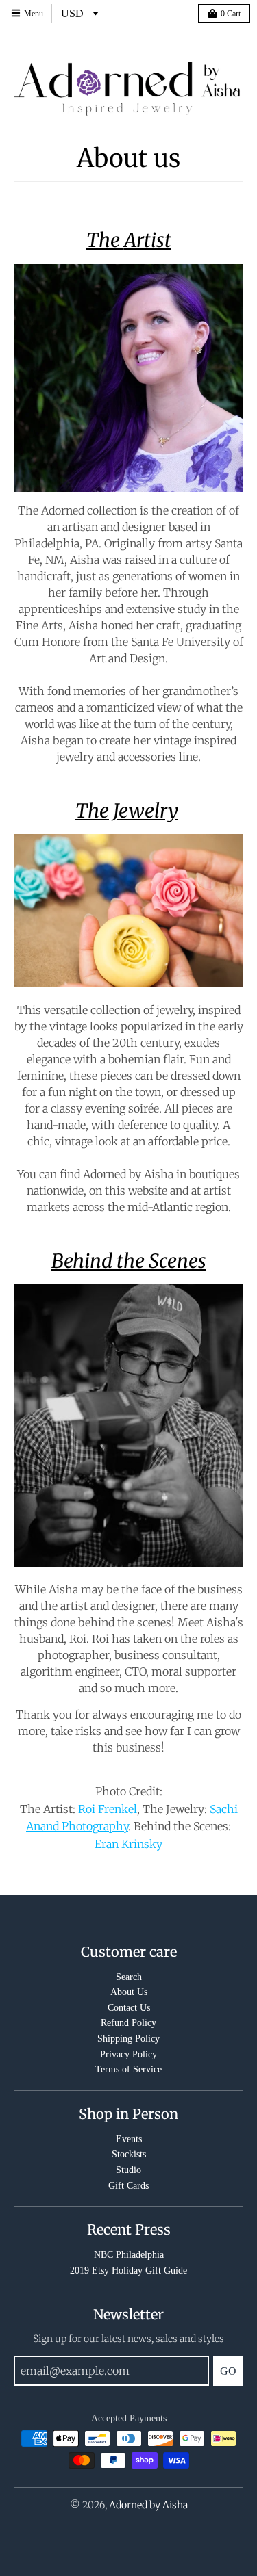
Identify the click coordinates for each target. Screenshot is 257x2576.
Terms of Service (128, 2069)
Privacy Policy (128, 2054)
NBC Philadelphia (129, 2255)
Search (129, 1977)
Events (129, 2139)
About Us (129, 1992)
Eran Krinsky (128, 1844)
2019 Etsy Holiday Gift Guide (128, 2271)
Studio (128, 2170)
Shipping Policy (128, 2039)
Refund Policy (128, 2023)
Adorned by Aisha (148, 2505)
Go (228, 2371)
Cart (231, 14)
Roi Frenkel (108, 1809)
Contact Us (129, 2008)
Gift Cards (128, 2186)
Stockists (129, 2154)
